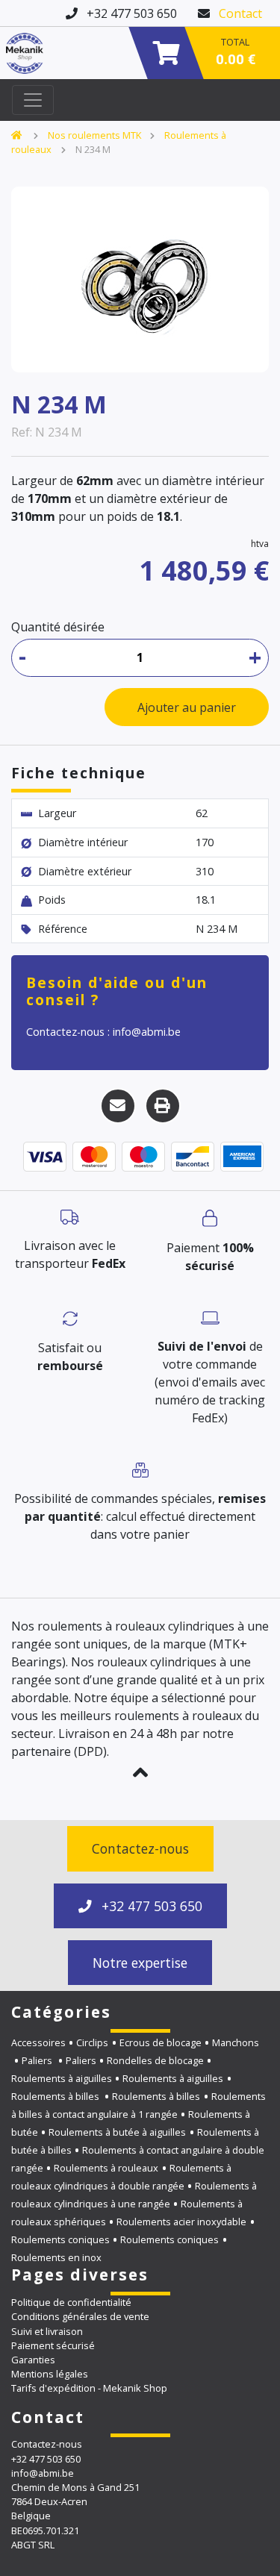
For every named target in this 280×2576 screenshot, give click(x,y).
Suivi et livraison (47, 2331)
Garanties (33, 2360)
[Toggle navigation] (33, 100)
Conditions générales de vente (80, 2316)
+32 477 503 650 (150, 1906)
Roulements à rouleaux (106, 2168)
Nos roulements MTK (94, 135)
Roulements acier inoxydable (181, 2222)
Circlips (92, 2042)
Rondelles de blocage (155, 2060)
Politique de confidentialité (71, 2302)
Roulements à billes (56, 2096)
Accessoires (38, 2042)
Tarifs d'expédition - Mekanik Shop (89, 2388)
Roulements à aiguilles (62, 2078)
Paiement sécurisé (53, 2345)
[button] (140, 1772)
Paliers (38, 2060)
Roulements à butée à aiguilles (117, 2132)
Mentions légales (50, 2374)
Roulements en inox (56, 2257)
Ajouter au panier (187, 707)
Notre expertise (140, 1963)
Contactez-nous (140, 1848)
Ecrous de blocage (161, 2042)
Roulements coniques (60, 2239)
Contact (240, 13)
